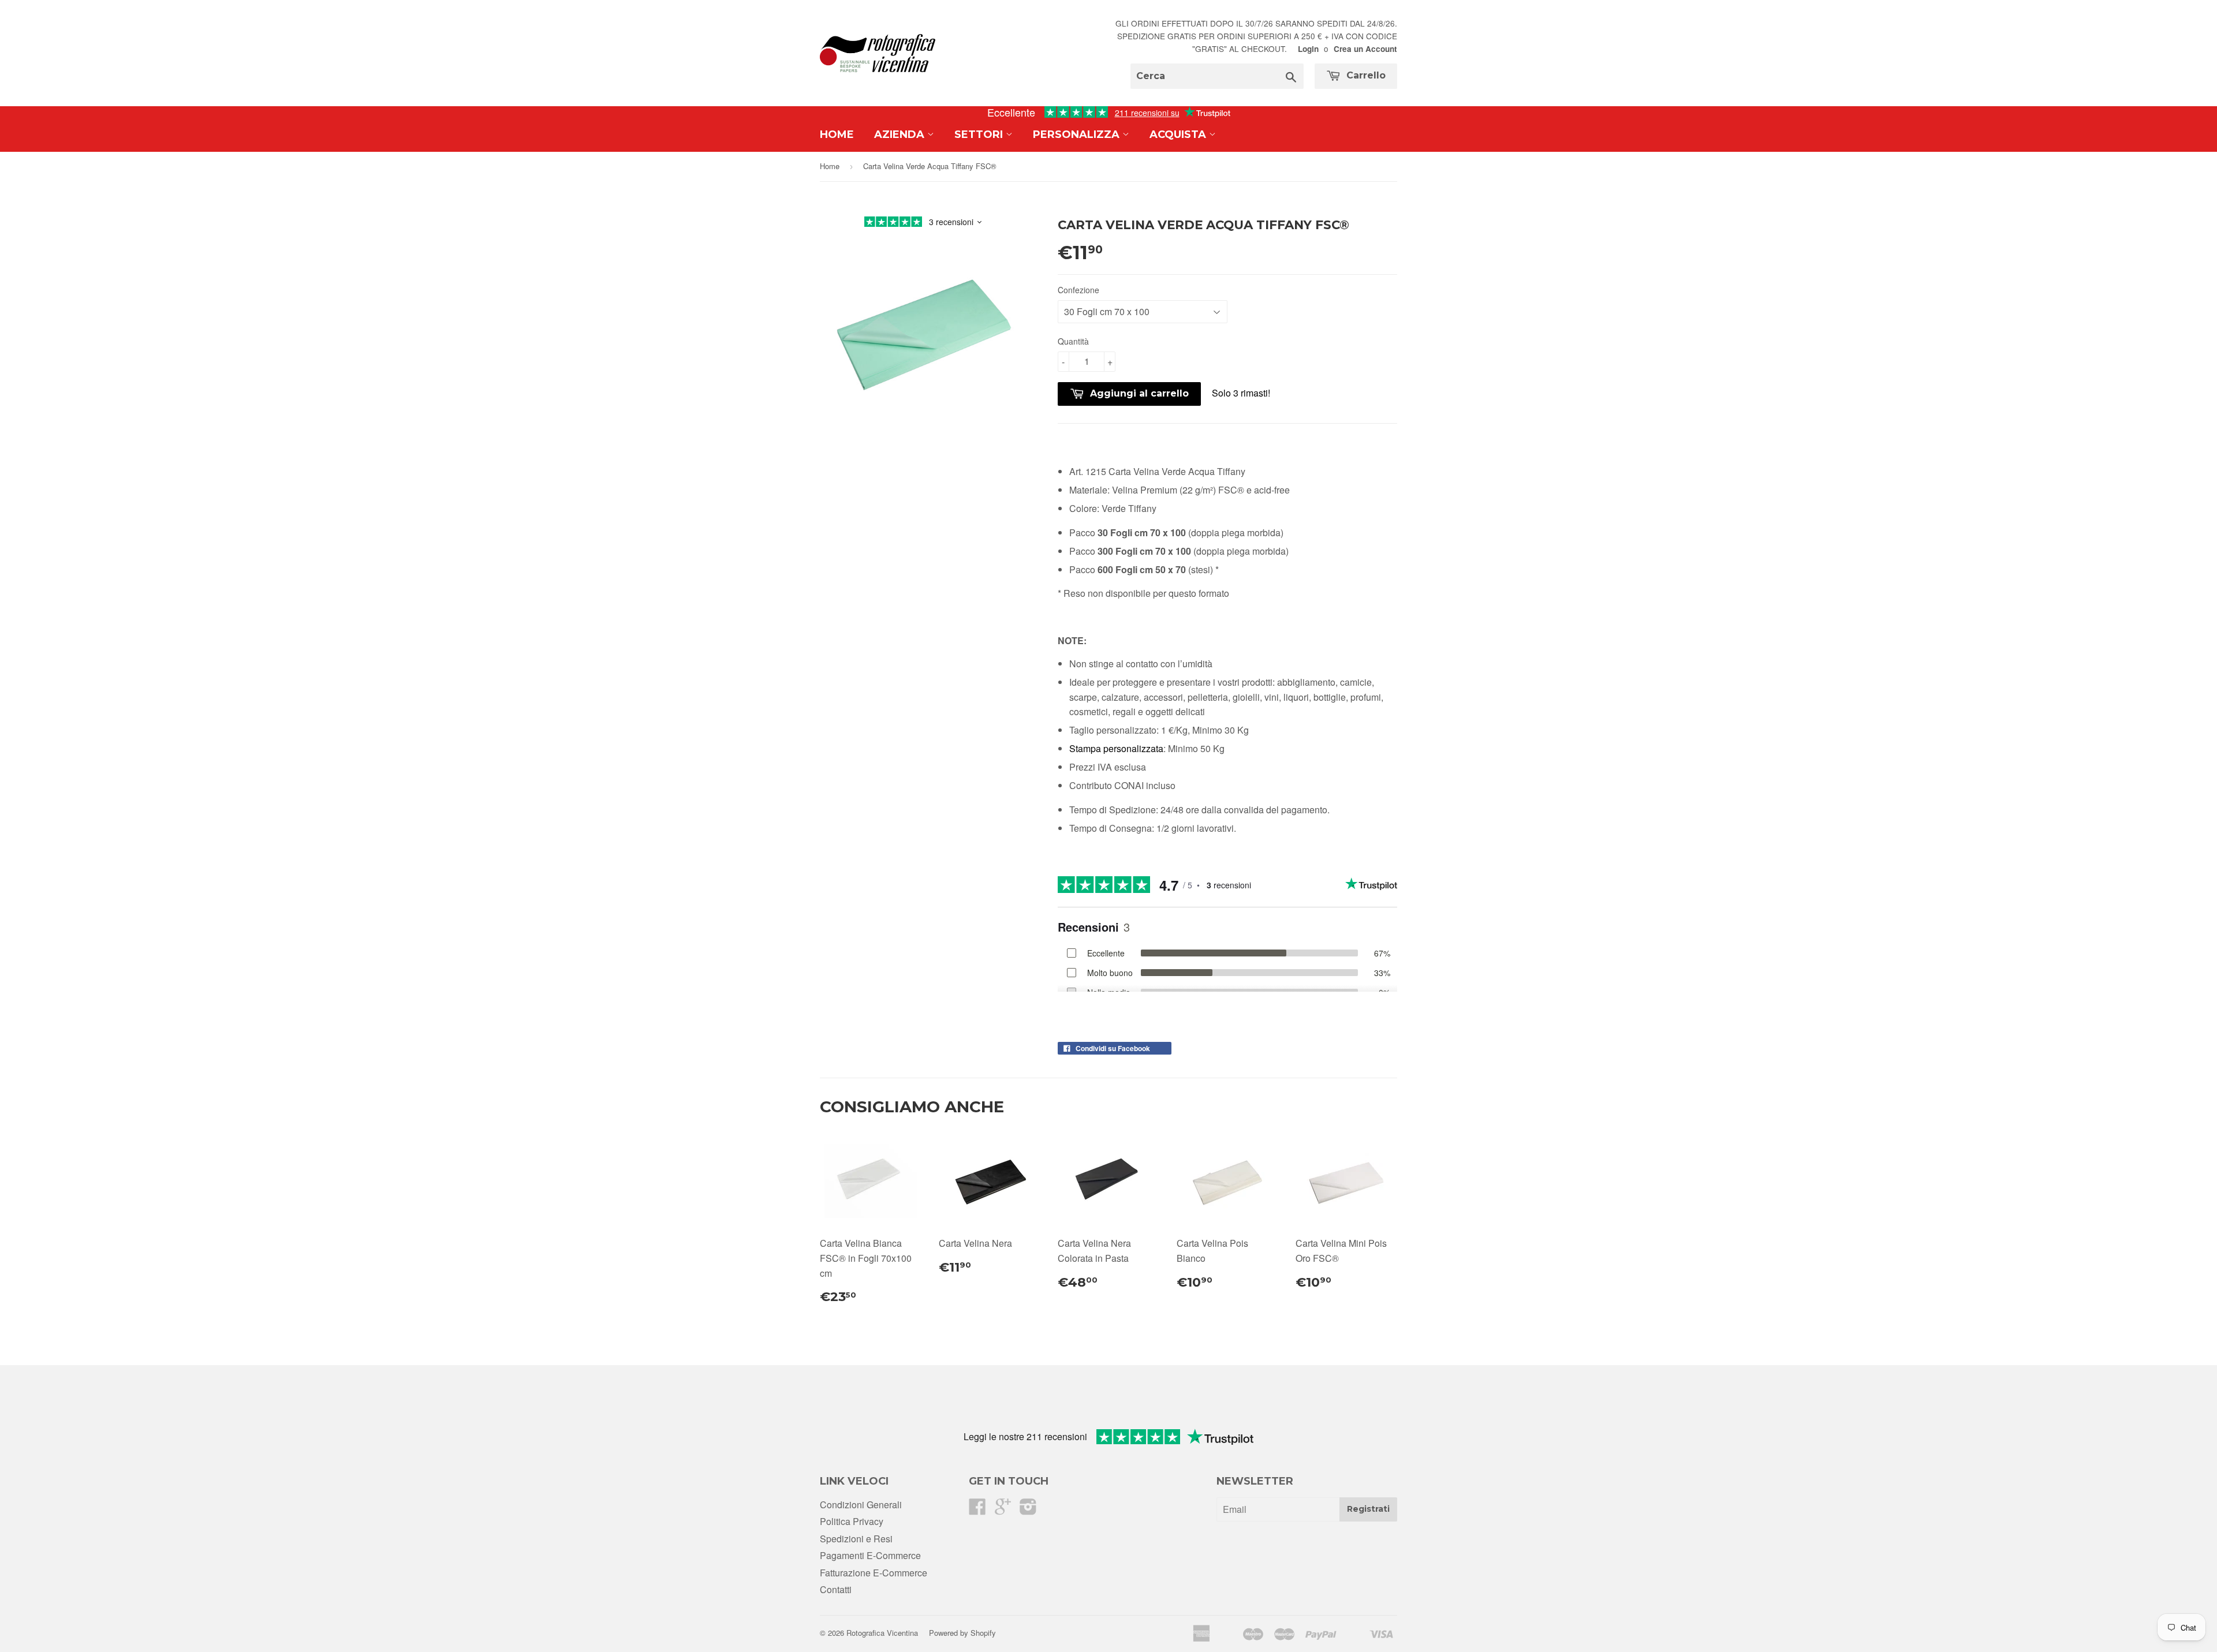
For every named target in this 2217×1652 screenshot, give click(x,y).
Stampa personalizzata (1116, 748)
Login (1308, 49)
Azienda (901, 134)
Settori (980, 134)
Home (837, 134)
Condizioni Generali (861, 1505)
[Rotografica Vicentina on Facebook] (977, 1510)
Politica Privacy (852, 1521)
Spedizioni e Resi (856, 1539)
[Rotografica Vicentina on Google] (1003, 1510)
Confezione (1078, 290)
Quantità (1073, 341)
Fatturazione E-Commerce (874, 1573)
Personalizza (1078, 134)
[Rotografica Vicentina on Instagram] (1028, 1510)
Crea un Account (1365, 49)
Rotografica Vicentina (882, 1633)
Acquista (1179, 134)
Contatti (836, 1589)
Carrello (1365, 75)
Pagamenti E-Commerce (870, 1555)
